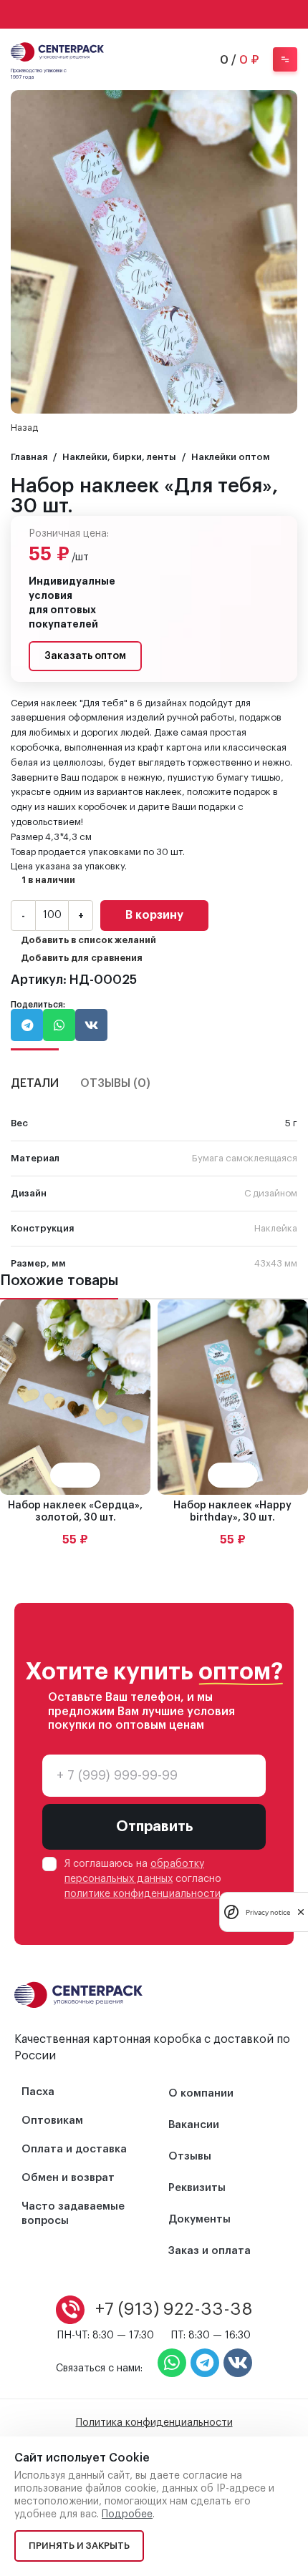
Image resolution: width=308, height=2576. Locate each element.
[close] (301, 1912)
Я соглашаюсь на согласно (143, 1879)
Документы (199, 2219)
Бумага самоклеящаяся (245, 1158)
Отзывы (190, 2156)
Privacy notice (268, 1912)
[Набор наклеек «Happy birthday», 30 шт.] (233, 1397)
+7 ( (174, 2309)
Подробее (127, 2514)
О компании (201, 2093)
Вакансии (194, 2125)
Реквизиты (197, 2188)
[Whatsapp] (172, 2363)
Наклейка (276, 1228)
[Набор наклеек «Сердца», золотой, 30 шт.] (75, 1397)
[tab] (35, 1075)
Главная (29, 457)
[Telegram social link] (173, 14)
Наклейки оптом (231, 457)
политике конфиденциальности (143, 1894)
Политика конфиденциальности (154, 2423)
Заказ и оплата (210, 2251)
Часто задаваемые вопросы (73, 2214)
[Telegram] (205, 2363)
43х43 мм (276, 1263)
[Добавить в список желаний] (88, 1475)
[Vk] (238, 2363)
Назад (24, 428)
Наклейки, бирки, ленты (119, 457)
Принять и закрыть (79, 2546)
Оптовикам (52, 2121)
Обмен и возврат (68, 2178)
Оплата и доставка (74, 2149)
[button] (27, 1025)
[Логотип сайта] (57, 50)
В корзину (154, 915)
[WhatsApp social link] (135, 14)
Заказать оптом (85, 656)
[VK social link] (154, 14)
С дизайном (271, 1193)
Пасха (38, 2092)
